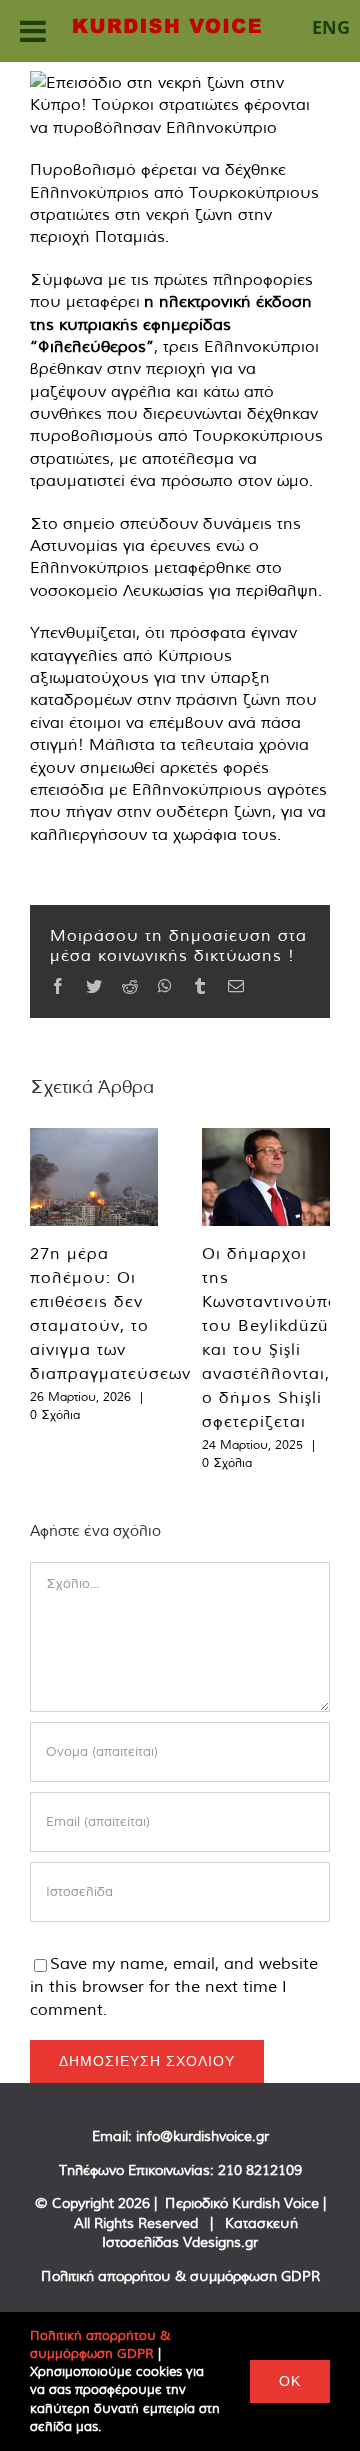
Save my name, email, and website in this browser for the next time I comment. (174, 1986)
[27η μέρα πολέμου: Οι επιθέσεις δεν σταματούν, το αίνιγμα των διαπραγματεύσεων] (94, 1177)
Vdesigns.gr (220, 2242)
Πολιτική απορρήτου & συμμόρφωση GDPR (180, 2276)
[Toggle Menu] (33, 31)
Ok (290, 2381)
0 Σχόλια (55, 1414)
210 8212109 (260, 2170)
